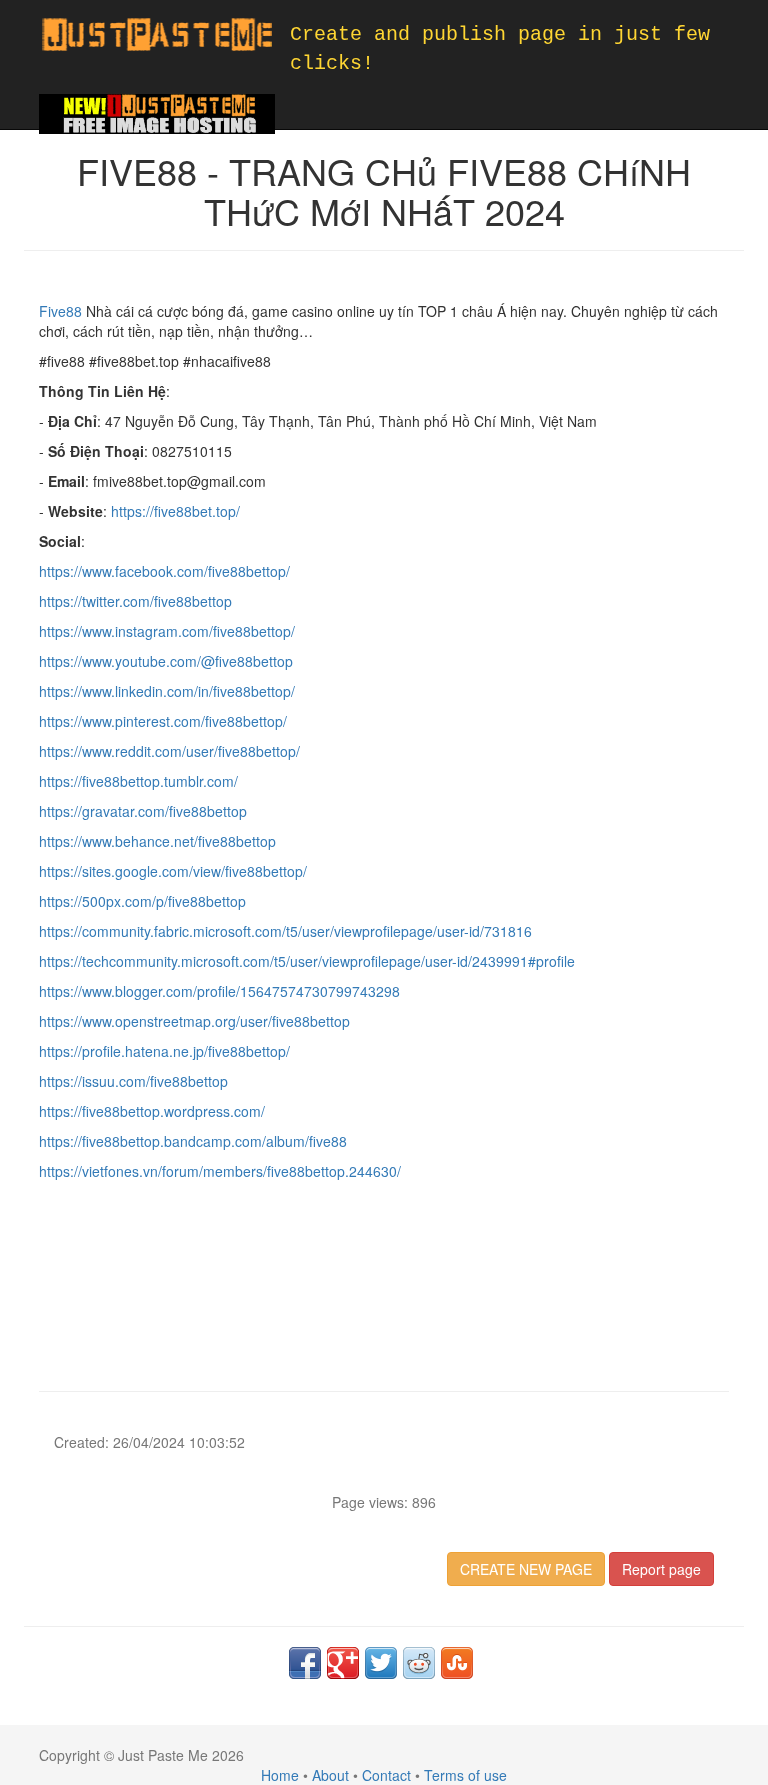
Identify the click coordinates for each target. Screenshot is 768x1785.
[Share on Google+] (343, 1663)
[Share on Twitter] (381, 1663)
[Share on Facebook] (305, 1663)
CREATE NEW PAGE (526, 1569)
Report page (661, 1569)
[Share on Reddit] (419, 1663)
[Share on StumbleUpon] (457, 1663)
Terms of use (465, 1775)
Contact (386, 1775)
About (330, 1775)
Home (280, 1775)
